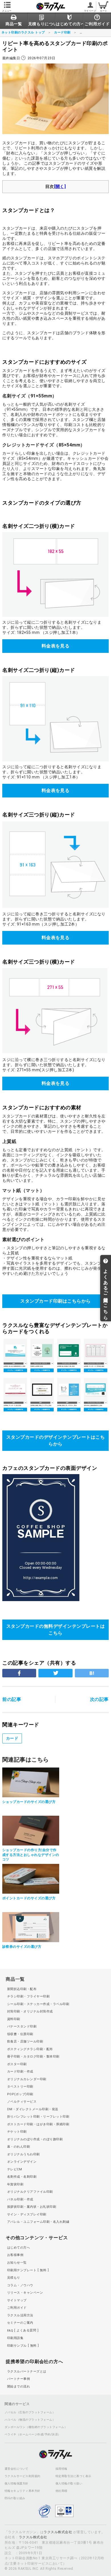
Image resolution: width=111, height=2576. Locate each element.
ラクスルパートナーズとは (27, 2371)
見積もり (14, 2278)
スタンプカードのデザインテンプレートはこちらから (55, 1441)
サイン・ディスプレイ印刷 (27, 2214)
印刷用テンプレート (27, 2270)
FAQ (22, 2330)
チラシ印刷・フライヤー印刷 (28, 1996)
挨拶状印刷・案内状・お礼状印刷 (32, 2207)
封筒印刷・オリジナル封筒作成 (30, 2011)
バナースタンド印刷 (22, 2026)
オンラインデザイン (22, 2162)
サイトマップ (17, 2300)
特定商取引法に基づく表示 (73, 2476)
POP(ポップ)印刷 (20, 2094)
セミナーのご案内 (20, 2323)
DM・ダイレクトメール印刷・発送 (33, 2109)
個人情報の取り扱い (69, 2484)
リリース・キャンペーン (25, 2293)
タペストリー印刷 (20, 2087)
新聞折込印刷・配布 (22, 1989)
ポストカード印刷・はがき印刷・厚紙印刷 (38, 2124)
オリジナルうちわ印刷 (23, 2154)
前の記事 (12, 1699)
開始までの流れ (18, 2386)
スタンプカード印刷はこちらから (55, 1301)
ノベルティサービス (22, 2102)
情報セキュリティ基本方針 (22, 2491)
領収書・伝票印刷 (20, 2034)
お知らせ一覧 (17, 2263)
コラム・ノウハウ (20, 2285)
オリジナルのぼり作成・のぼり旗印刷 (35, 2139)
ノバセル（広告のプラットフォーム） (30, 2412)
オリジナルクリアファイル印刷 (30, 2192)
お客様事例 (15, 2255)
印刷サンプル (22, 2346)
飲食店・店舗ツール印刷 (25, 2041)
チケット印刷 (17, 2132)
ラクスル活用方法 (20, 2315)
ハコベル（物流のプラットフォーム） (30, 2420)
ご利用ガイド (17, 2308)
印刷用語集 (15, 2338)
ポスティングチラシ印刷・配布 (30, 2049)
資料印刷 (14, 2019)
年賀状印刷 (15, 2184)
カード (12, 1738)
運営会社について (17, 2469)
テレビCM (15, 2169)
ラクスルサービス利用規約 (22, 2476)
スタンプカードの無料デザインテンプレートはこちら (55, 1630)
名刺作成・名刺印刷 (22, 2177)
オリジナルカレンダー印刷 (27, 2079)
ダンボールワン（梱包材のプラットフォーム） (36, 2427)
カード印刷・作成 (20, 2072)
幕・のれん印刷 (18, 2147)
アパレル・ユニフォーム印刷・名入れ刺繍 (38, 2222)
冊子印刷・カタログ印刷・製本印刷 (33, 2057)
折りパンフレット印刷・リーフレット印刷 (38, 2117)
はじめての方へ (18, 2248)
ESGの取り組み (15, 2498)
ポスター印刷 (17, 2064)
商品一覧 (15, 1979)
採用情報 (61, 2469)
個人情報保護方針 (17, 2484)
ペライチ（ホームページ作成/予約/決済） (33, 2435)
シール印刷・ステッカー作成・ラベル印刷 (38, 2004)
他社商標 (61, 2491)
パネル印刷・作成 (20, 2199)
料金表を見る (56, 646)
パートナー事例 (18, 2379)
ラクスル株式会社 (58, 2532)
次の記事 (99, 1699)
